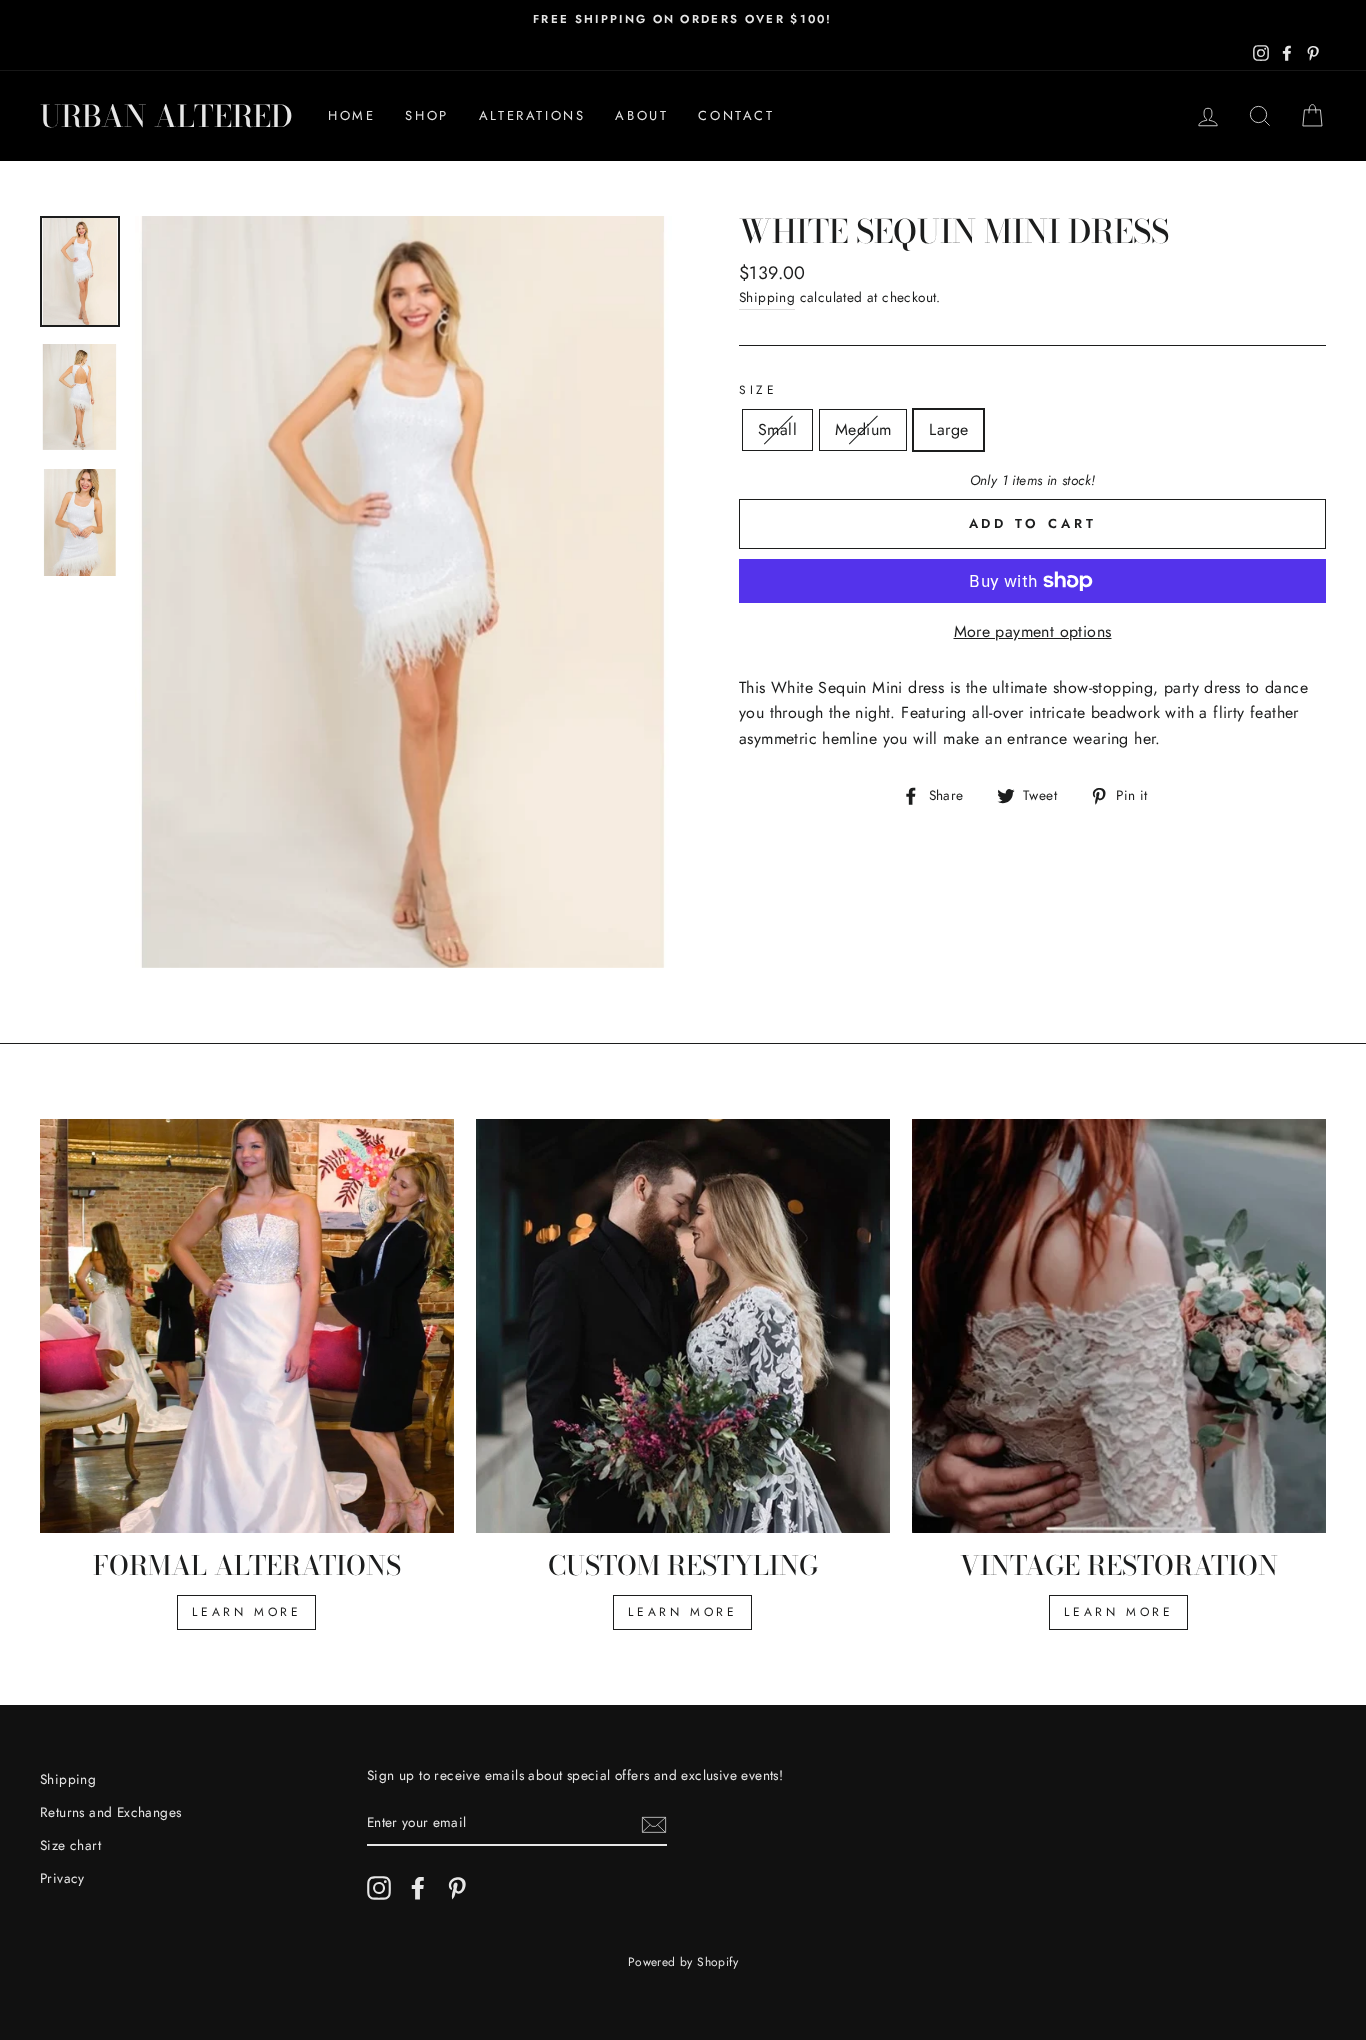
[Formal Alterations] (247, 1326)
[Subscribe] (654, 1824)
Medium (863, 429)
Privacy (62, 1878)
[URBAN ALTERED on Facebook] (418, 1888)
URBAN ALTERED (166, 116)
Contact (736, 115)
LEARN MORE (246, 1612)
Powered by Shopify (683, 1962)
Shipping (767, 297)
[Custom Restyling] (683, 1326)
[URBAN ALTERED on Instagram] (379, 1888)
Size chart (70, 1845)
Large (948, 429)
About (641, 115)
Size (758, 390)
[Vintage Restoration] (1119, 1326)
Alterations (532, 115)
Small (777, 429)
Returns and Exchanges (110, 1812)
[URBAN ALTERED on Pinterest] (457, 1888)
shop (426, 115)
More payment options (1033, 631)
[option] (683, 19)
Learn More (682, 1612)
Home (351, 115)
